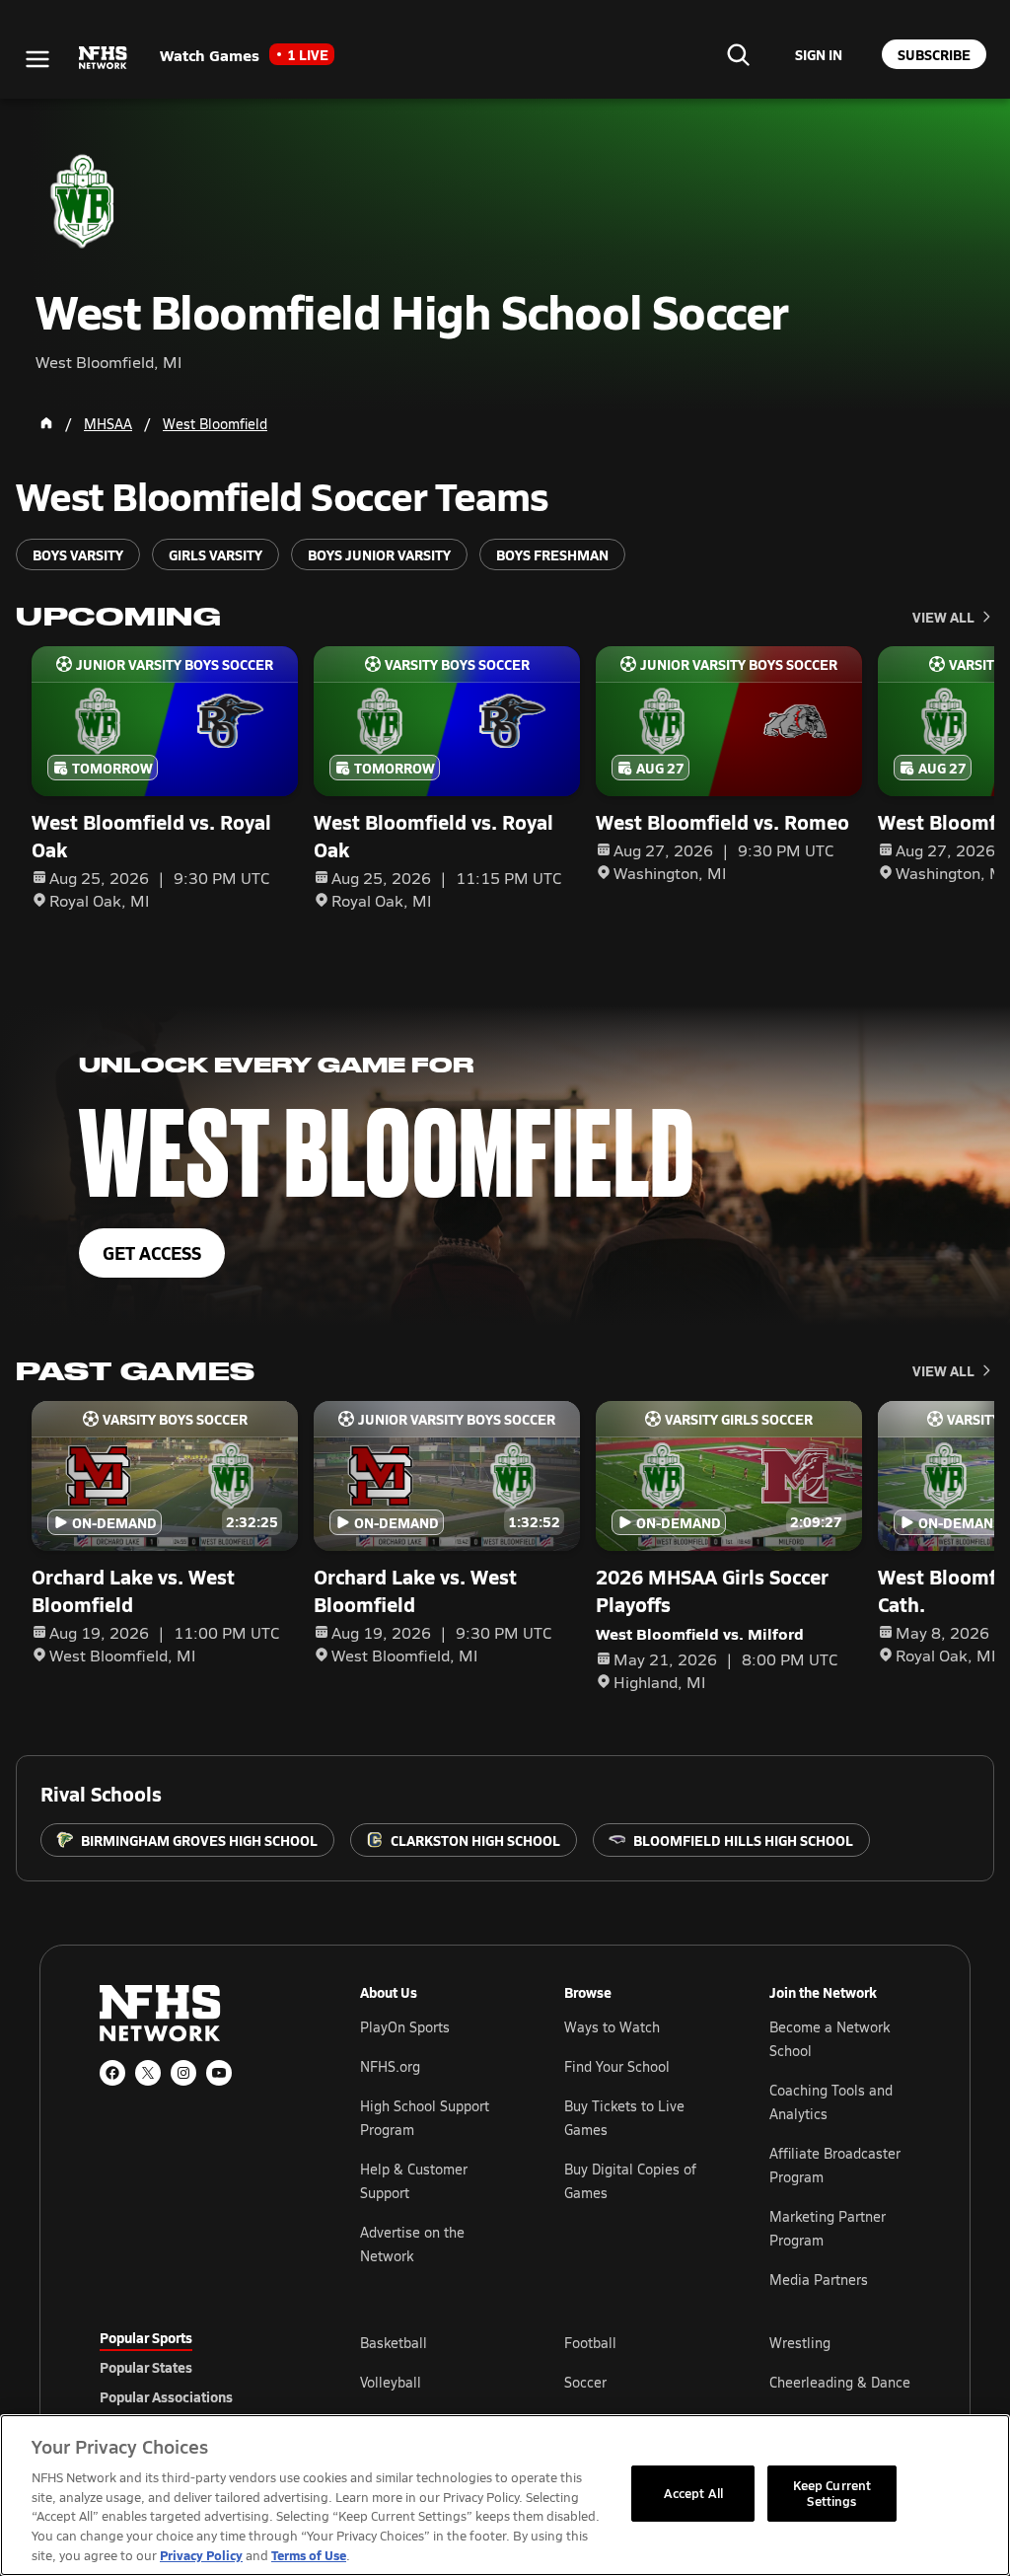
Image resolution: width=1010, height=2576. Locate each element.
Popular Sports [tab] (146, 2337)
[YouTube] (219, 2073)
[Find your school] (738, 54)
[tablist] (198, 2367)
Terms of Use (309, 2555)
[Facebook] (112, 2073)
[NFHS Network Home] (104, 58)
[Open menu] (37, 59)
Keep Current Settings (832, 2493)
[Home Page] (46, 423)
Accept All (693, 2493)
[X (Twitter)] (148, 2073)
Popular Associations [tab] (166, 2396)
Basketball (394, 2343)
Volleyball (391, 2382)
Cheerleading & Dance (840, 2382)
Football (590, 2343)
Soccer (585, 2382)
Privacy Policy (201, 2555)
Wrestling (800, 2343)
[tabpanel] (635, 2382)
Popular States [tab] (146, 2367)
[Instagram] (183, 2073)
